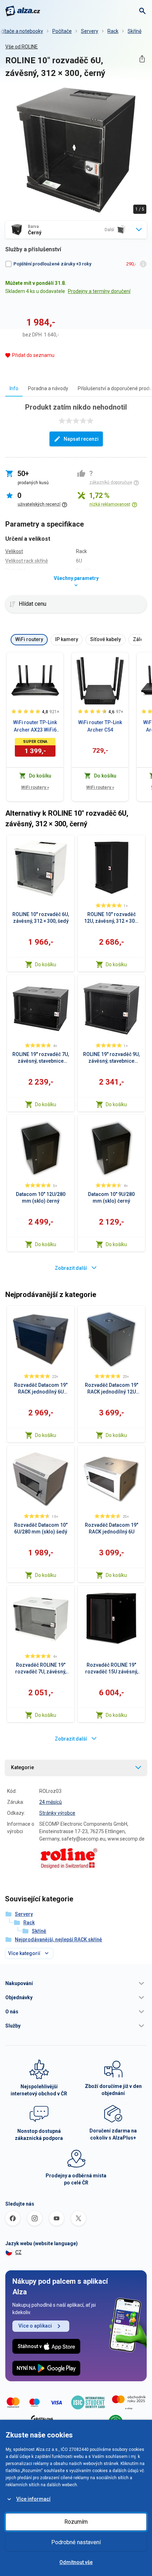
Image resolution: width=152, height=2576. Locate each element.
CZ (18, 2252)
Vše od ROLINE (22, 47)
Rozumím (76, 2522)
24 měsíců (51, 1802)
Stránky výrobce (57, 1813)
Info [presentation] (14, 388)
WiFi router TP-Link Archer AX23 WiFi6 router (35, 727)
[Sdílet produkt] (142, 59)
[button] (76, 1983)
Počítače (62, 31)
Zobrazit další (71, 1268)
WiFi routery (35, 787)
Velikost (14, 551)
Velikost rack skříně (27, 561)
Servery (90, 31)
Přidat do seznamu (33, 355)
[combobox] (76, 230)
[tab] (14, 388)
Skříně (135, 31)
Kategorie (22, 1767)
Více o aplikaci (35, 2326)
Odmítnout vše (76, 2562)
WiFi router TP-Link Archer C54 (100, 726)
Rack (113, 31)
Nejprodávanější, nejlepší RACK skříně (59, 1940)
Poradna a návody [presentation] (48, 388)
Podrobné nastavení (76, 2542)
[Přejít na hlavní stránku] (23, 11)
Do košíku (46, 964)
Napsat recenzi (81, 439)
